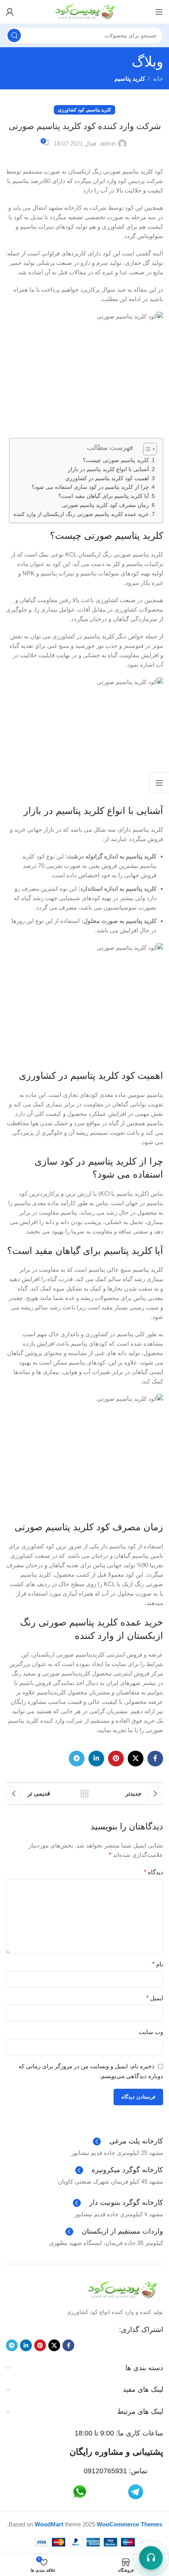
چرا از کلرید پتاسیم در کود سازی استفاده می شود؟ (90, 487)
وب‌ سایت (151, 2032)
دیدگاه (153, 1872)
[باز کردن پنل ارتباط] (151, 2558)
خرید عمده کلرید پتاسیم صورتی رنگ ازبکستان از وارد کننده (81, 514)
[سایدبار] (159, 783)
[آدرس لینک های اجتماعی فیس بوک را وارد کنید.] (155, 1759)
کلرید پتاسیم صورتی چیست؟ (116, 460)
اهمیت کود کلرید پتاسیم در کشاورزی (107, 478)
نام (158, 1964)
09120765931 (105, 2471)
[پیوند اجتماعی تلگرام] (77, 1759)
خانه (158, 79)
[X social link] (136, 1759)
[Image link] (122, 2289)
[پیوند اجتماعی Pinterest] (116, 1759)
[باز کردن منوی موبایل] (159, 12)
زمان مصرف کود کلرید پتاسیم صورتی (105, 505)
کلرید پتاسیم (130, 79)
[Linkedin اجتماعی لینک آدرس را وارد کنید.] (96, 1759)
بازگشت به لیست (84, 1794)
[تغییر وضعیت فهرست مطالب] (146, 449)
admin (108, 143)
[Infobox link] (128, 2141)
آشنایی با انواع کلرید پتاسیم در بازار (108, 469)
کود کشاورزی (71, 110)
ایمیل (155, 1998)
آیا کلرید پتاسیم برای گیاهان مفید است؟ (104, 496)
